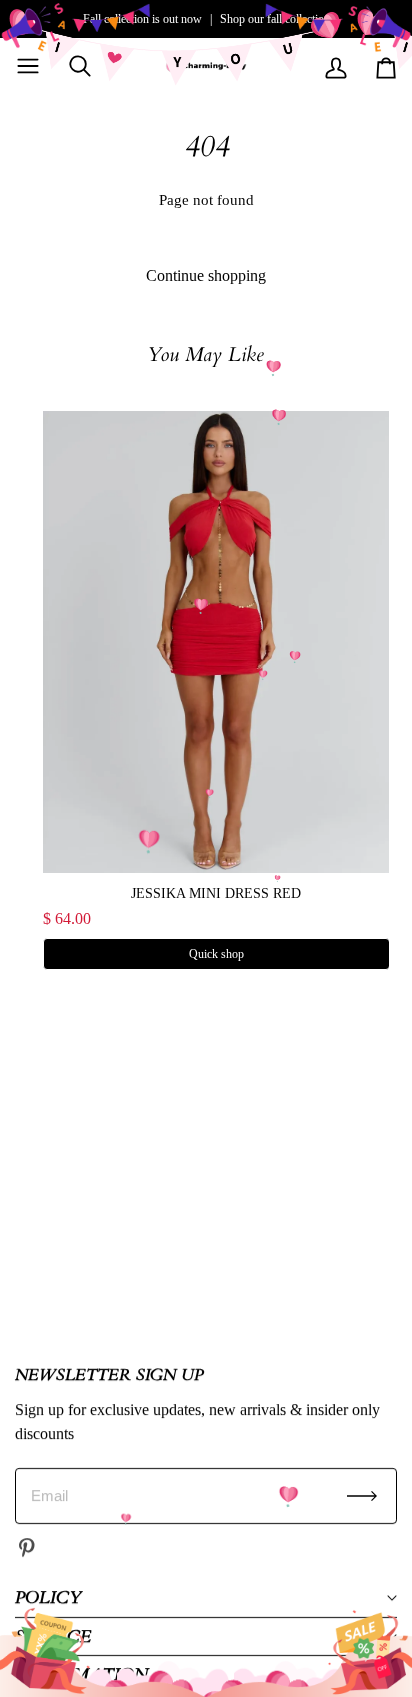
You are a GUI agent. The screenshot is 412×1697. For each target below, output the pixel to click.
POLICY (48, 1597)
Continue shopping (206, 275)
